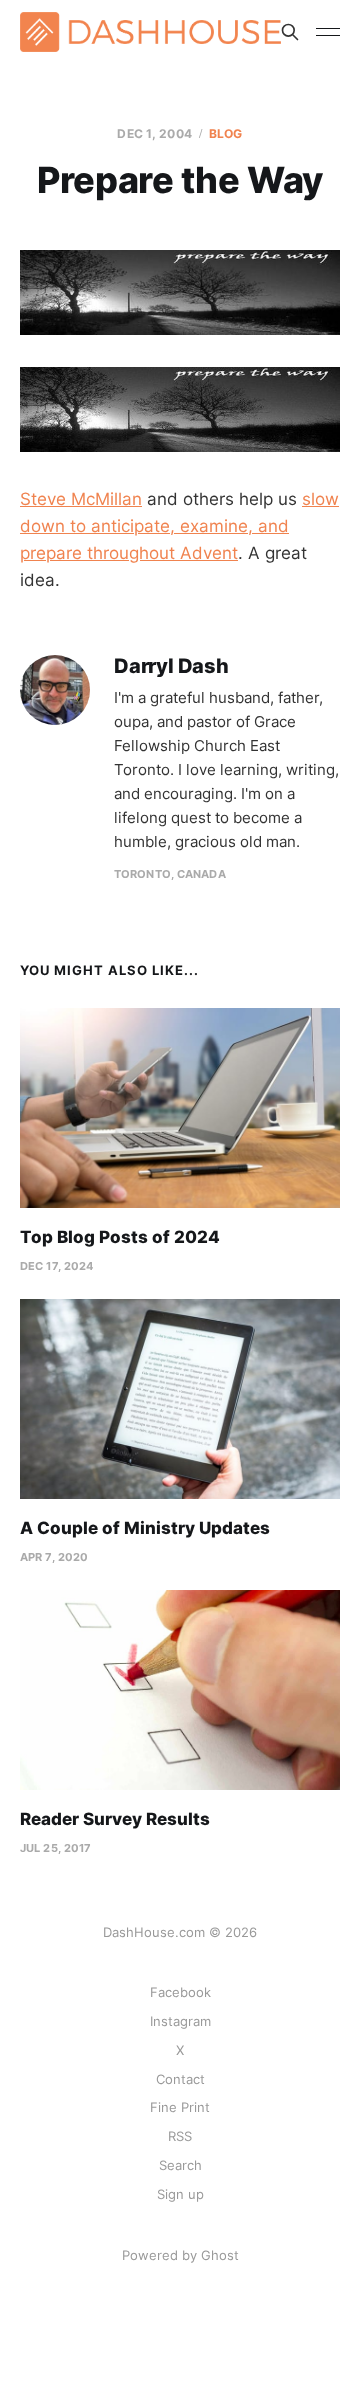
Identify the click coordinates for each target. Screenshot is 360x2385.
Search (180, 2165)
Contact (180, 2079)
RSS (180, 2136)
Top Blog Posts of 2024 (120, 1237)
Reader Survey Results (115, 1819)
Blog (225, 133)
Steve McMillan (81, 499)
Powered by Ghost (180, 2255)
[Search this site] (290, 32)
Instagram (180, 2021)
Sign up (180, 2194)
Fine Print (180, 2107)
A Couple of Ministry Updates (145, 1528)
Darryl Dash (171, 666)
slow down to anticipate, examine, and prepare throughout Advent (179, 526)
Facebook (180, 1992)
